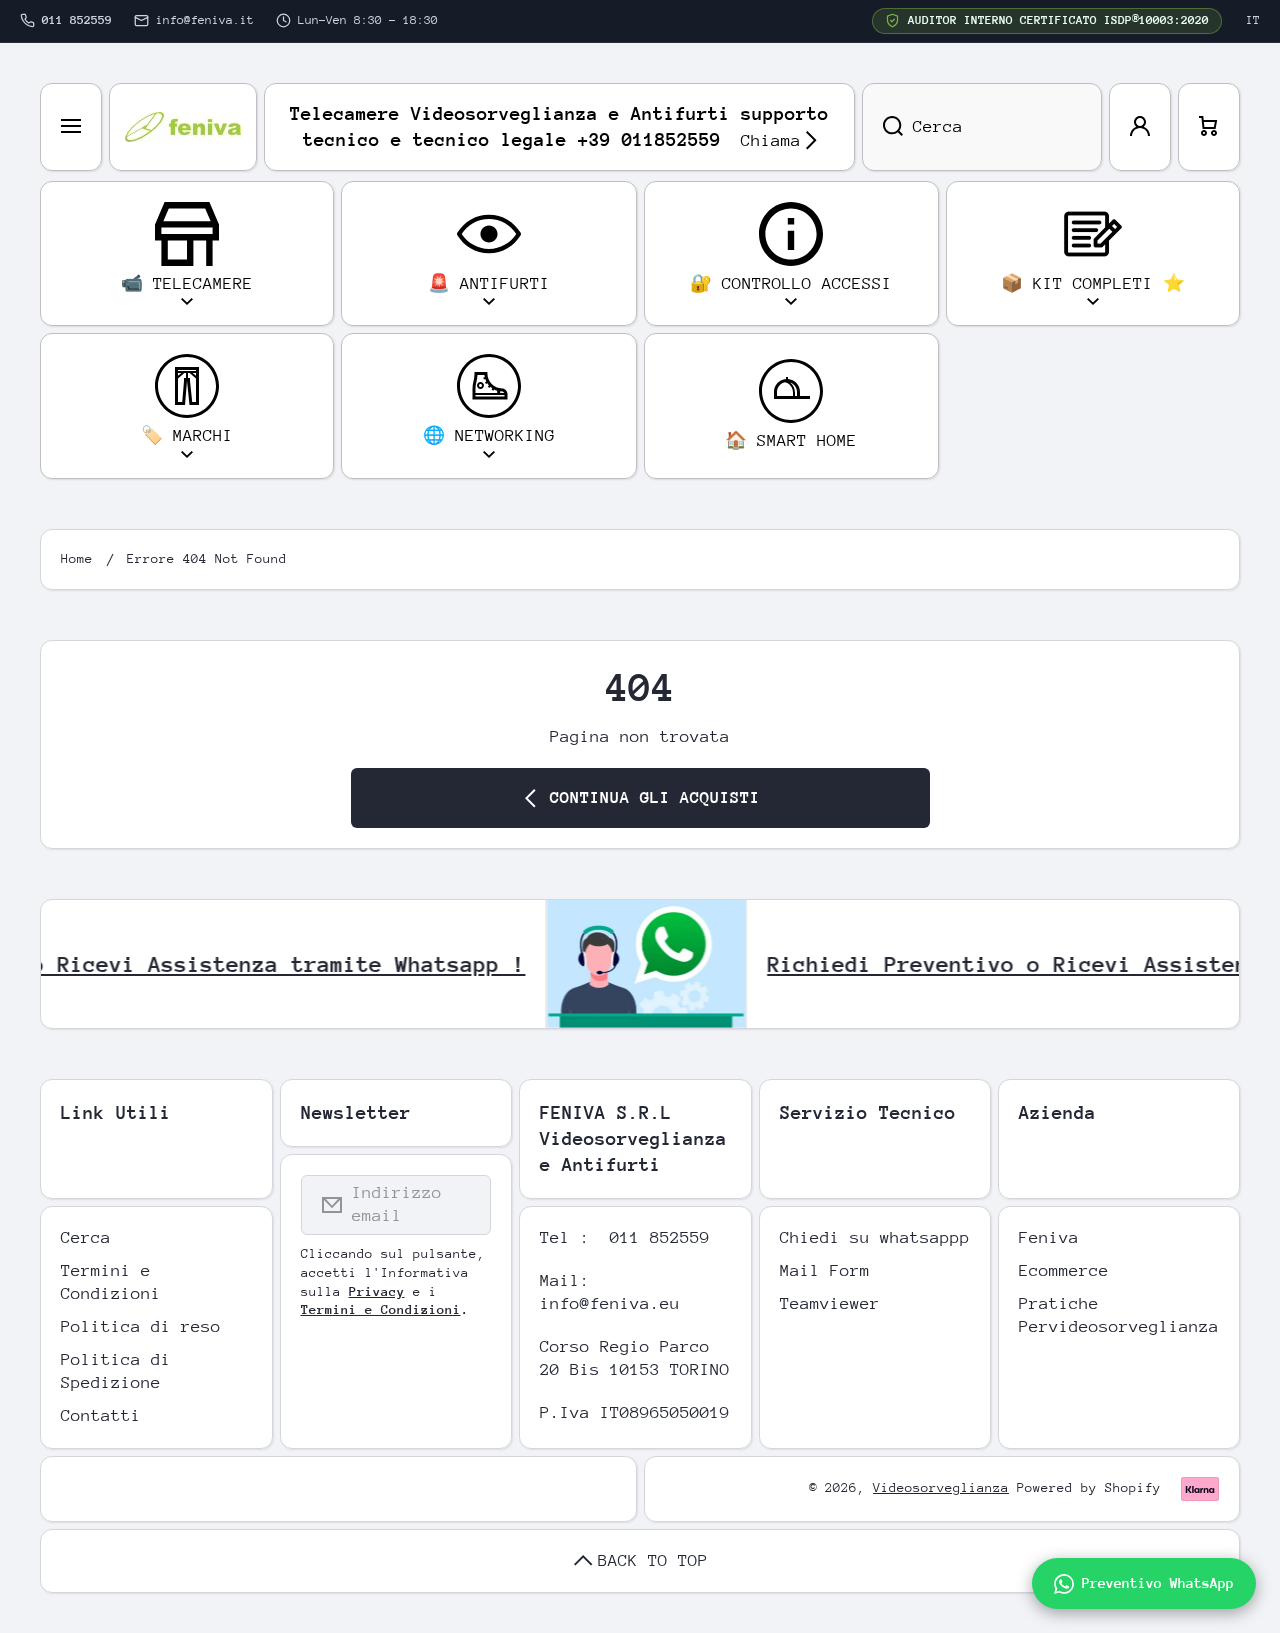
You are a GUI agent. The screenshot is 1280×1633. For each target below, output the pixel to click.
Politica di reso (141, 1326)
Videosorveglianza (941, 1487)
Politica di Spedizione (116, 1371)
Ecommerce (1064, 1270)
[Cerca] (882, 127)
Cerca (86, 1237)
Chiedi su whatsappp (875, 1237)
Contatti (101, 1415)
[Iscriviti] (463, 1205)
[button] (1209, 127)
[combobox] (982, 127)
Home (77, 558)
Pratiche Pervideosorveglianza (1119, 1315)
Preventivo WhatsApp (1158, 1583)
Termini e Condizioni (111, 1282)
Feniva (1049, 1237)
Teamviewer (830, 1303)
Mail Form (825, 1270)
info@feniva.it (205, 20)
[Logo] (183, 127)
